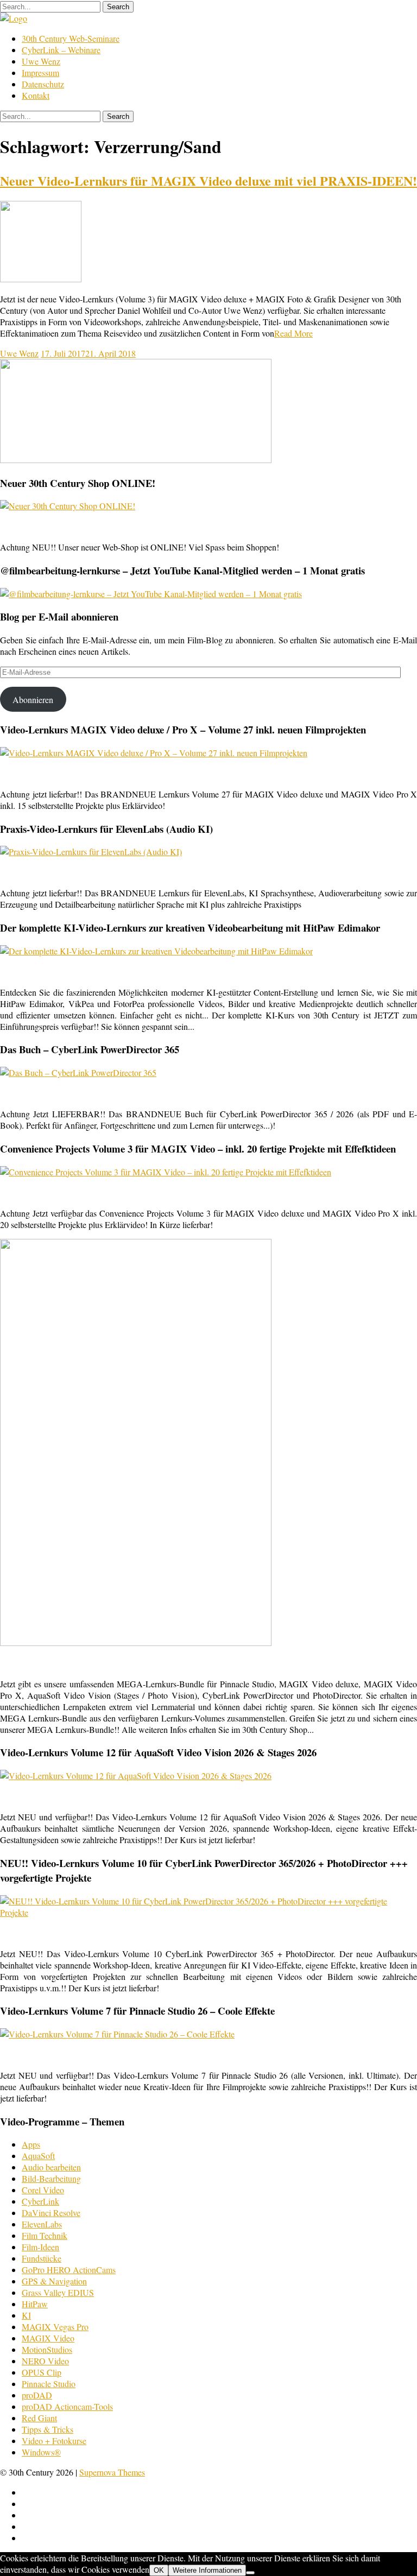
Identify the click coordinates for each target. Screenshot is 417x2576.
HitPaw (35, 2304)
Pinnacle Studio (49, 2384)
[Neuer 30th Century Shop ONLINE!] (68, 506)
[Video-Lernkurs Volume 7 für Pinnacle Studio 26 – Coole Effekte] (117, 2034)
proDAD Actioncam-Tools (67, 2406)
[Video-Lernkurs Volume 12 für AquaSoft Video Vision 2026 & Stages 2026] (136, 1776)
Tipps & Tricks (48, 2429)
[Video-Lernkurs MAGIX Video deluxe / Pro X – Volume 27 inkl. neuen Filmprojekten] (154, 753)
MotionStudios (47, 2349)
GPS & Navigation (54, 2281)
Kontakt (36, 95)
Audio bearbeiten (51, 2167)
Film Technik (45, 2235)
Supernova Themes (112, 2472)
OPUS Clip (42, 2372)
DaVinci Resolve (51, 2213)
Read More (293, 333)
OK (159, 2570)
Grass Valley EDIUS (58, 2292)
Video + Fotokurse (54, 2441)
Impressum (40, 72)
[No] (250, 2573)
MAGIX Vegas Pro (55, 2327)
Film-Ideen (40, 2247)
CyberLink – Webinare (61, 50)
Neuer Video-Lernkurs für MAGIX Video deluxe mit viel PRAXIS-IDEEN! (208, 181)
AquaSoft (38, 2156)
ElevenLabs (42, 2224)
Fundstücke (42, 2258)
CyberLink (40, 2201)
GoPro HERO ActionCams (69, 2270)
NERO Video (45, 2361)
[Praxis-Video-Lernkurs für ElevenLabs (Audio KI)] (91, 852)
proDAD (37, 2395)
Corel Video (43, 2190)
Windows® (41, 2452)
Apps (31, 2144)
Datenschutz (43, 84)
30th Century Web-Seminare (71, 38)
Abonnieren (33, 700)
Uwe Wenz (41, 61)
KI (26, 2315)
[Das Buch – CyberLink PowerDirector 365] (78, 1072)
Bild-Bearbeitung (51, 2178)
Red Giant (39, 2418)
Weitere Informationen (207, 2570)
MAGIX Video (48, 2338)
